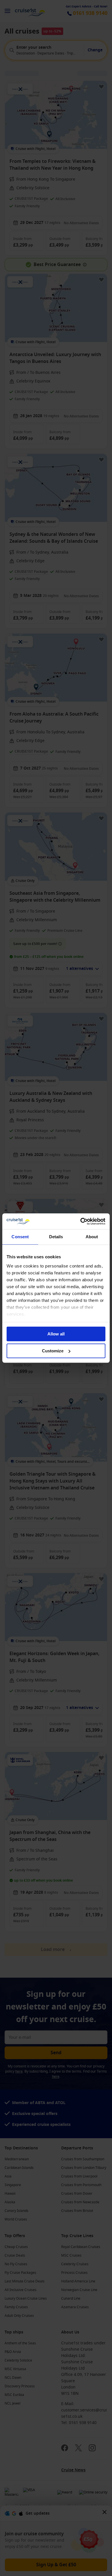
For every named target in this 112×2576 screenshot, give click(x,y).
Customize (53, 1351)
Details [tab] (56, 1237)
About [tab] (92, 1237)
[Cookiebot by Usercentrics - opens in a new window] (81, 1221)
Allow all (56, 1334)
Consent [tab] (20, 1237)
